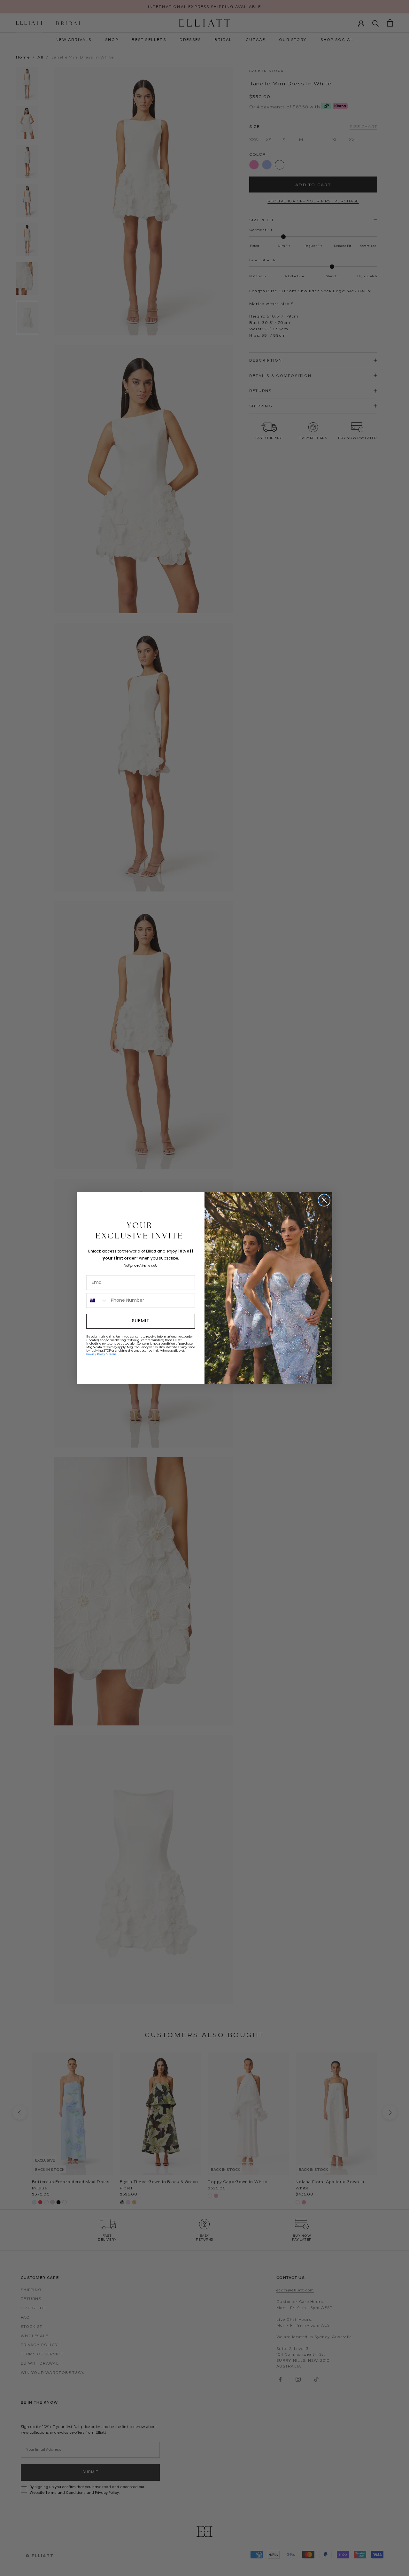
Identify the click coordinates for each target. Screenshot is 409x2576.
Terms (112, 1354)
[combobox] (97, 1300)
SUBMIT (141, 1321)
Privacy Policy (96, 1354)
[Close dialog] (324, 1200)
